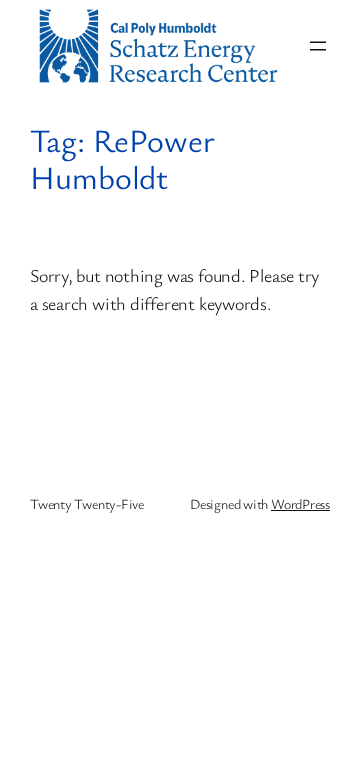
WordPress (300, 503)
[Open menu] (318, 46)
